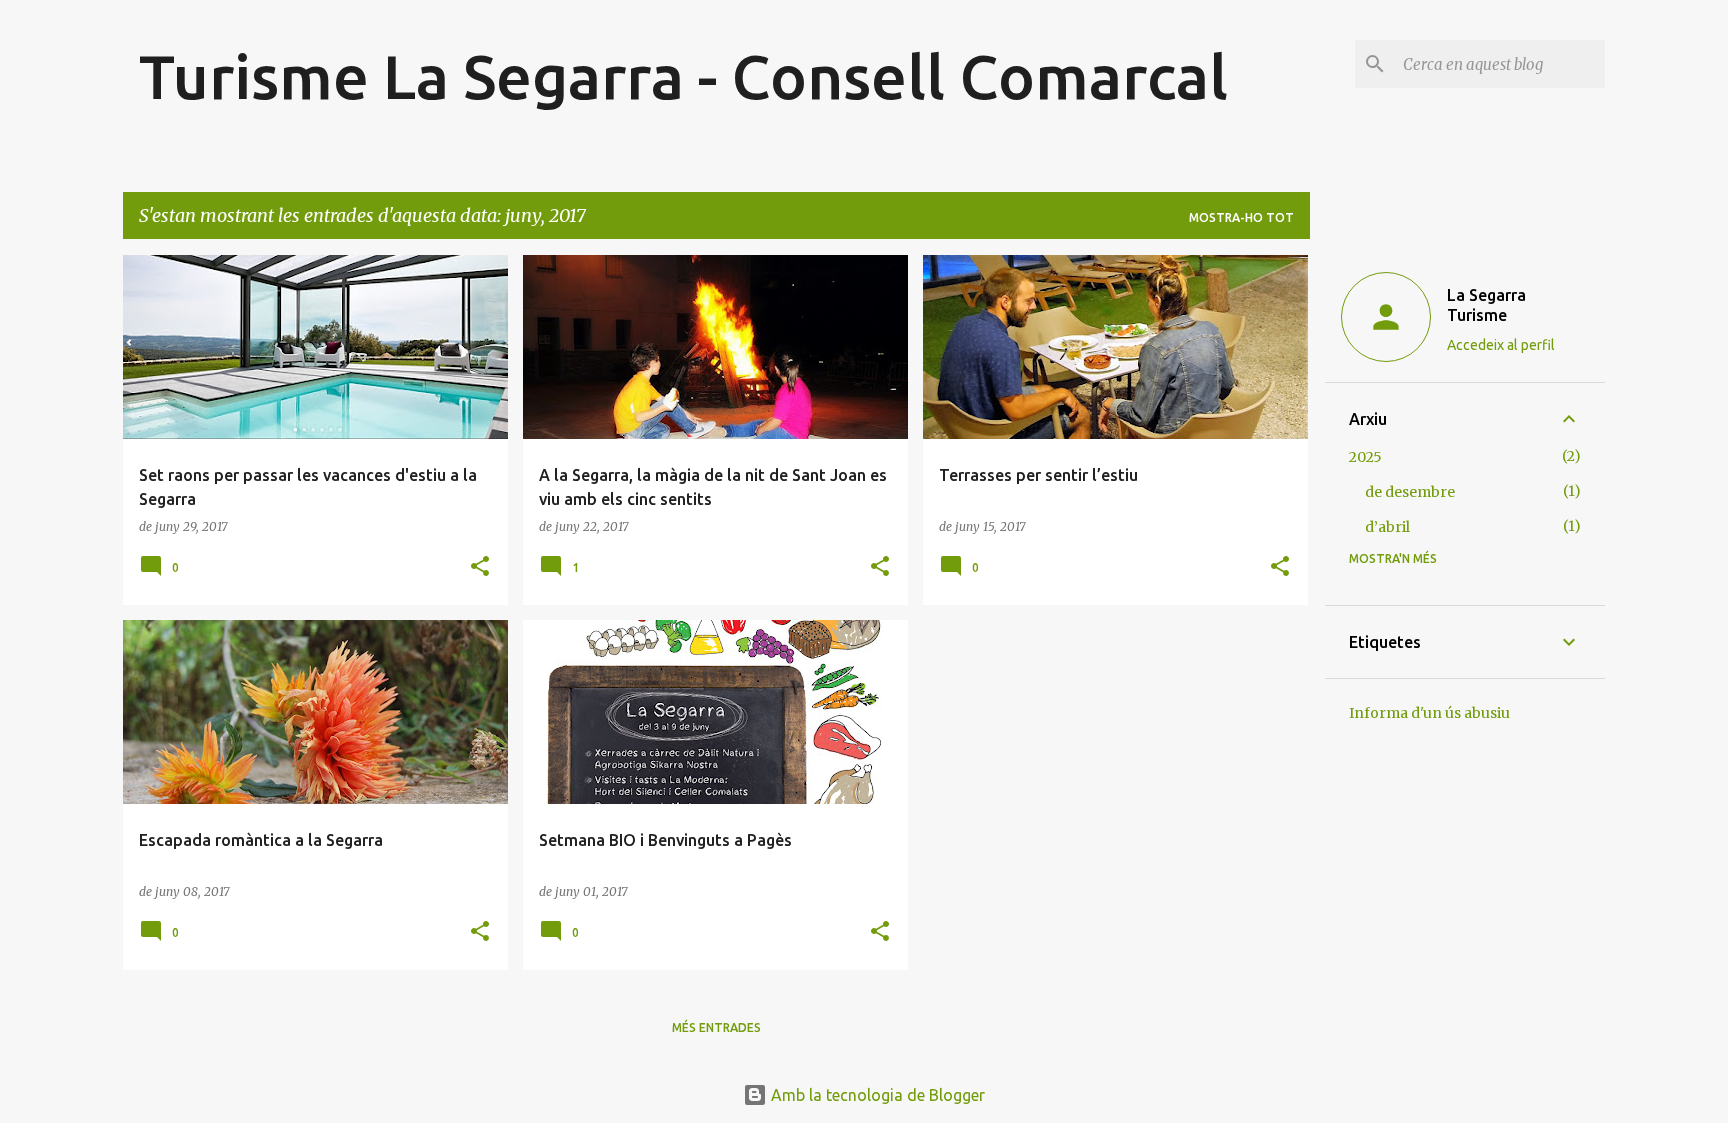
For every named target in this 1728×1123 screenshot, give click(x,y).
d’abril (1387, 527)
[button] (480, 567)
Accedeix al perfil (1501, 345)
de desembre (1410, 492)
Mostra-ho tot (1241, 217)
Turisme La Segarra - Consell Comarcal (683, 76)
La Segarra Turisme (1486, 305)
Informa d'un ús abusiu (1429, 713)
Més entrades (716, 1027)
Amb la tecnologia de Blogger (876, 1095)
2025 (1365, 457)
